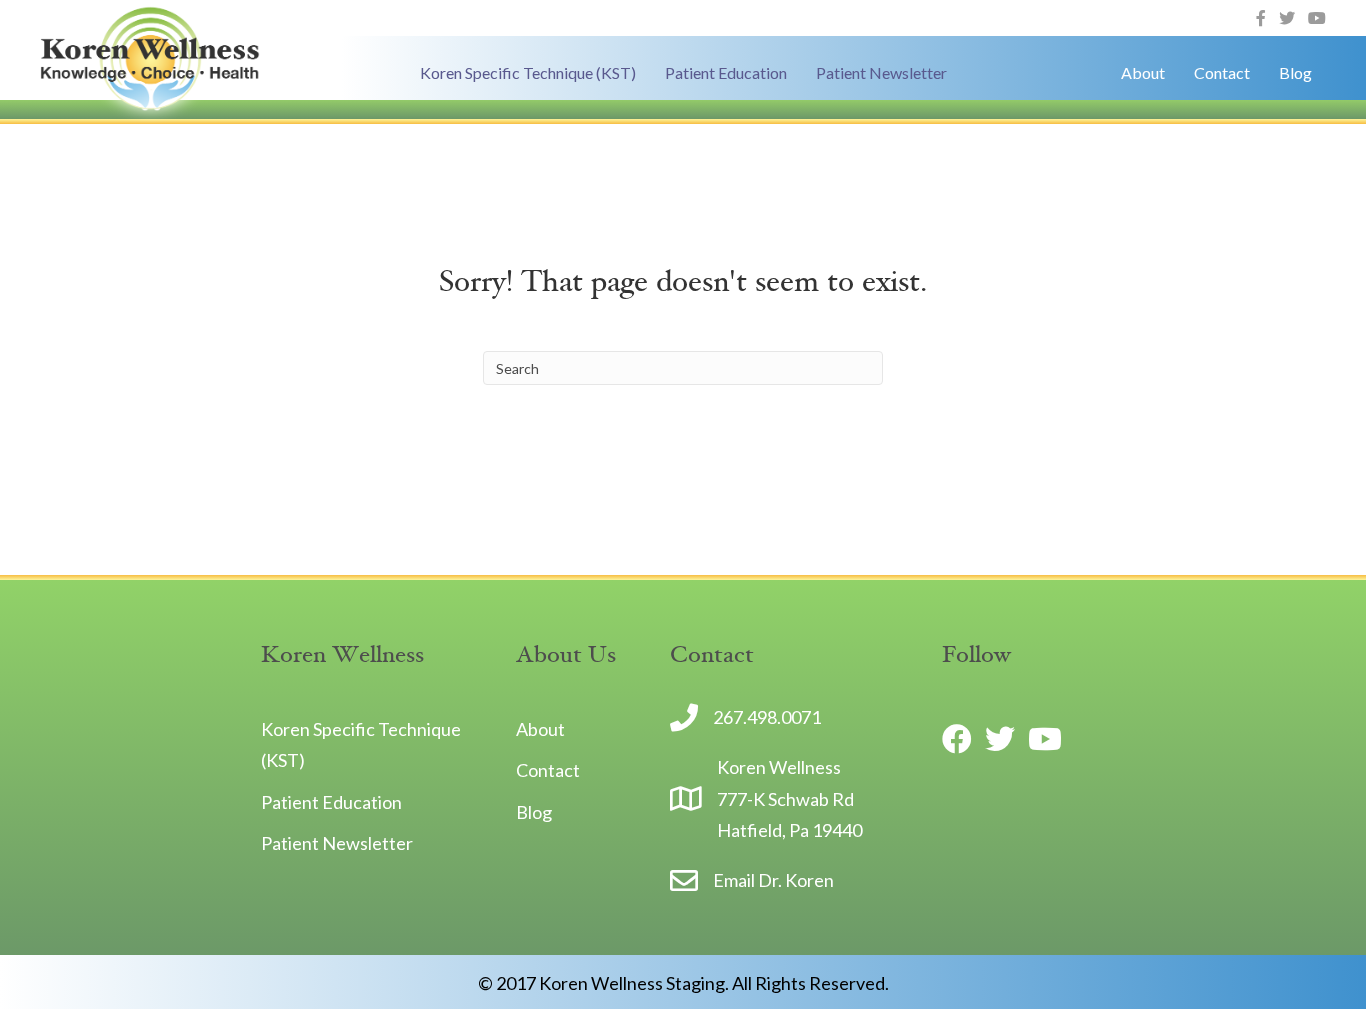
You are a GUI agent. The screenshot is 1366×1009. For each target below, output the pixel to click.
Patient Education (726, 72)
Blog (1295, 72)
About (1143, 72)
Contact (1222, 72)
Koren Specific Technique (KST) (528, 72)
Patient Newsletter (881, 72)
